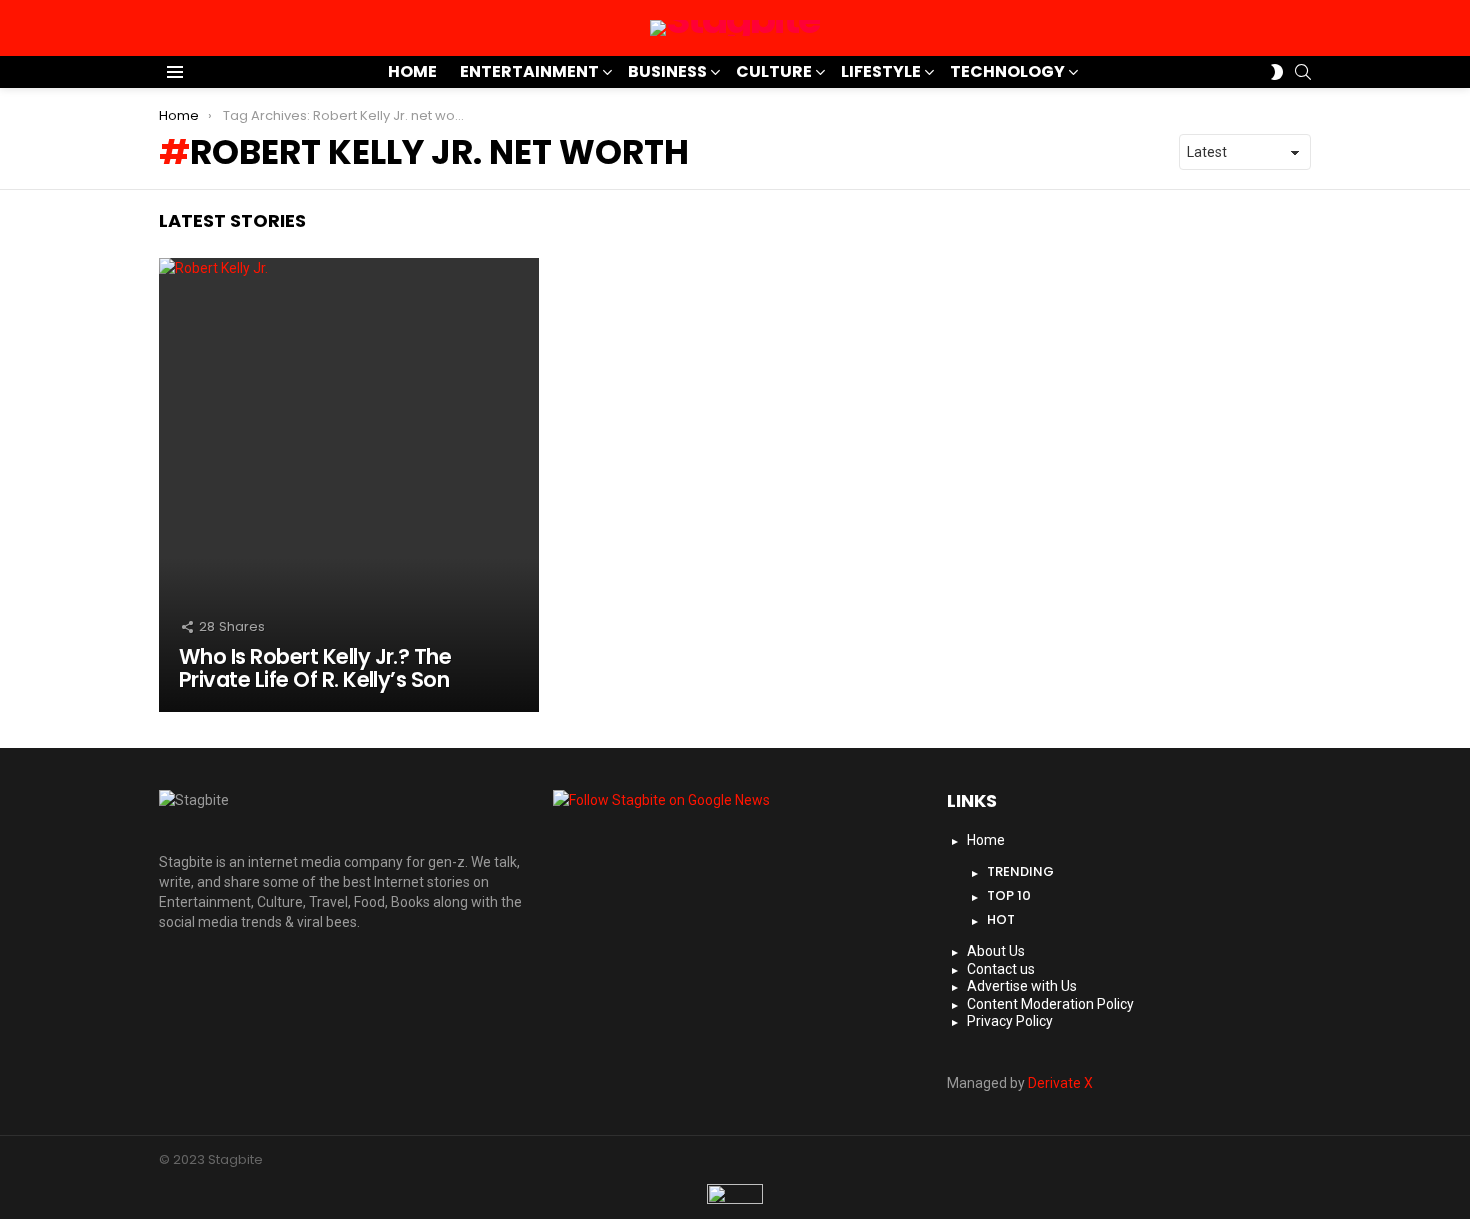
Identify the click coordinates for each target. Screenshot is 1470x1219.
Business (667, 71)
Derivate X (1060, 1083)
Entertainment (529, 71)
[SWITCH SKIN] (1277, 72)
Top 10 (1009, 895)
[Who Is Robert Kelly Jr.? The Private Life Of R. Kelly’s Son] (349, 485)
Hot (1001, 919)
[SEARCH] (1303, 72)
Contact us (1001, 969)
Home (412, 71)
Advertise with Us (1022, 986)
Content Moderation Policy (1050, 1004)
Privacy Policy (1010, 1021)
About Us (996, 951)
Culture (774, 71)
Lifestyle (881, 71)
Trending (1020, 871)
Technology (1007, 71)
